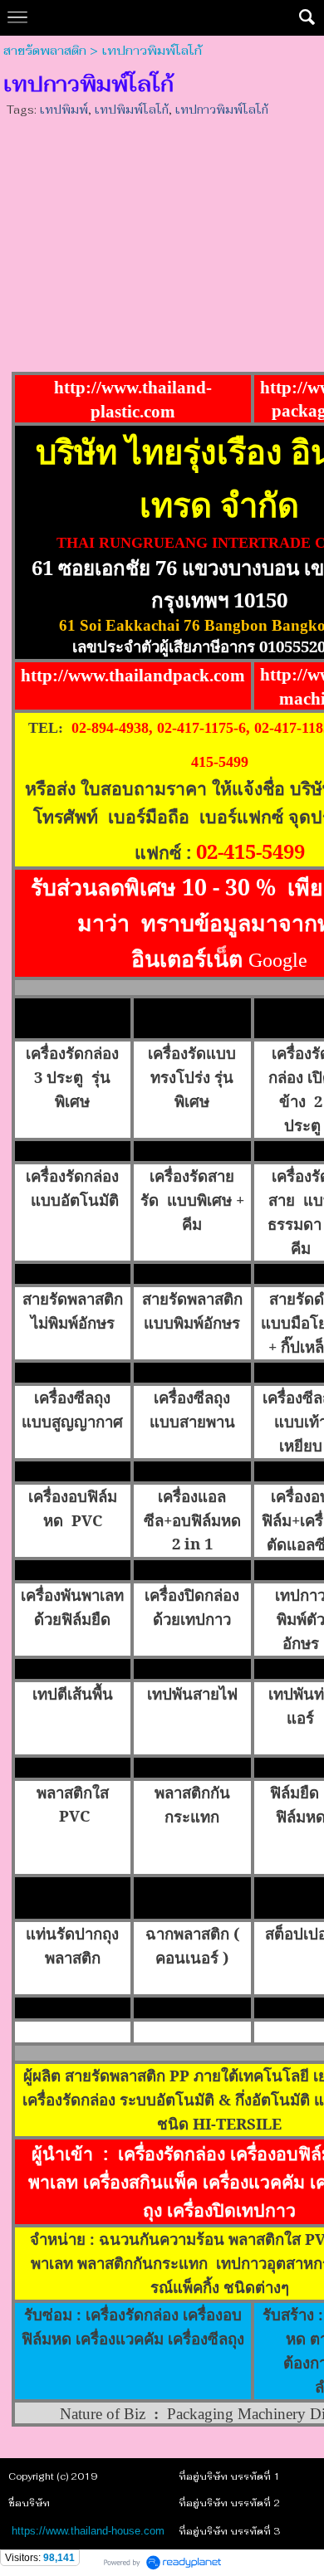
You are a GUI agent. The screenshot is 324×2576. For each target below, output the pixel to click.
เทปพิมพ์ (64, 110)
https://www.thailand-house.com (88, 2531)
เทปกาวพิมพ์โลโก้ (221, 110)
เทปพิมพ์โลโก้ (131, 110)
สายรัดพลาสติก (45, 51)
